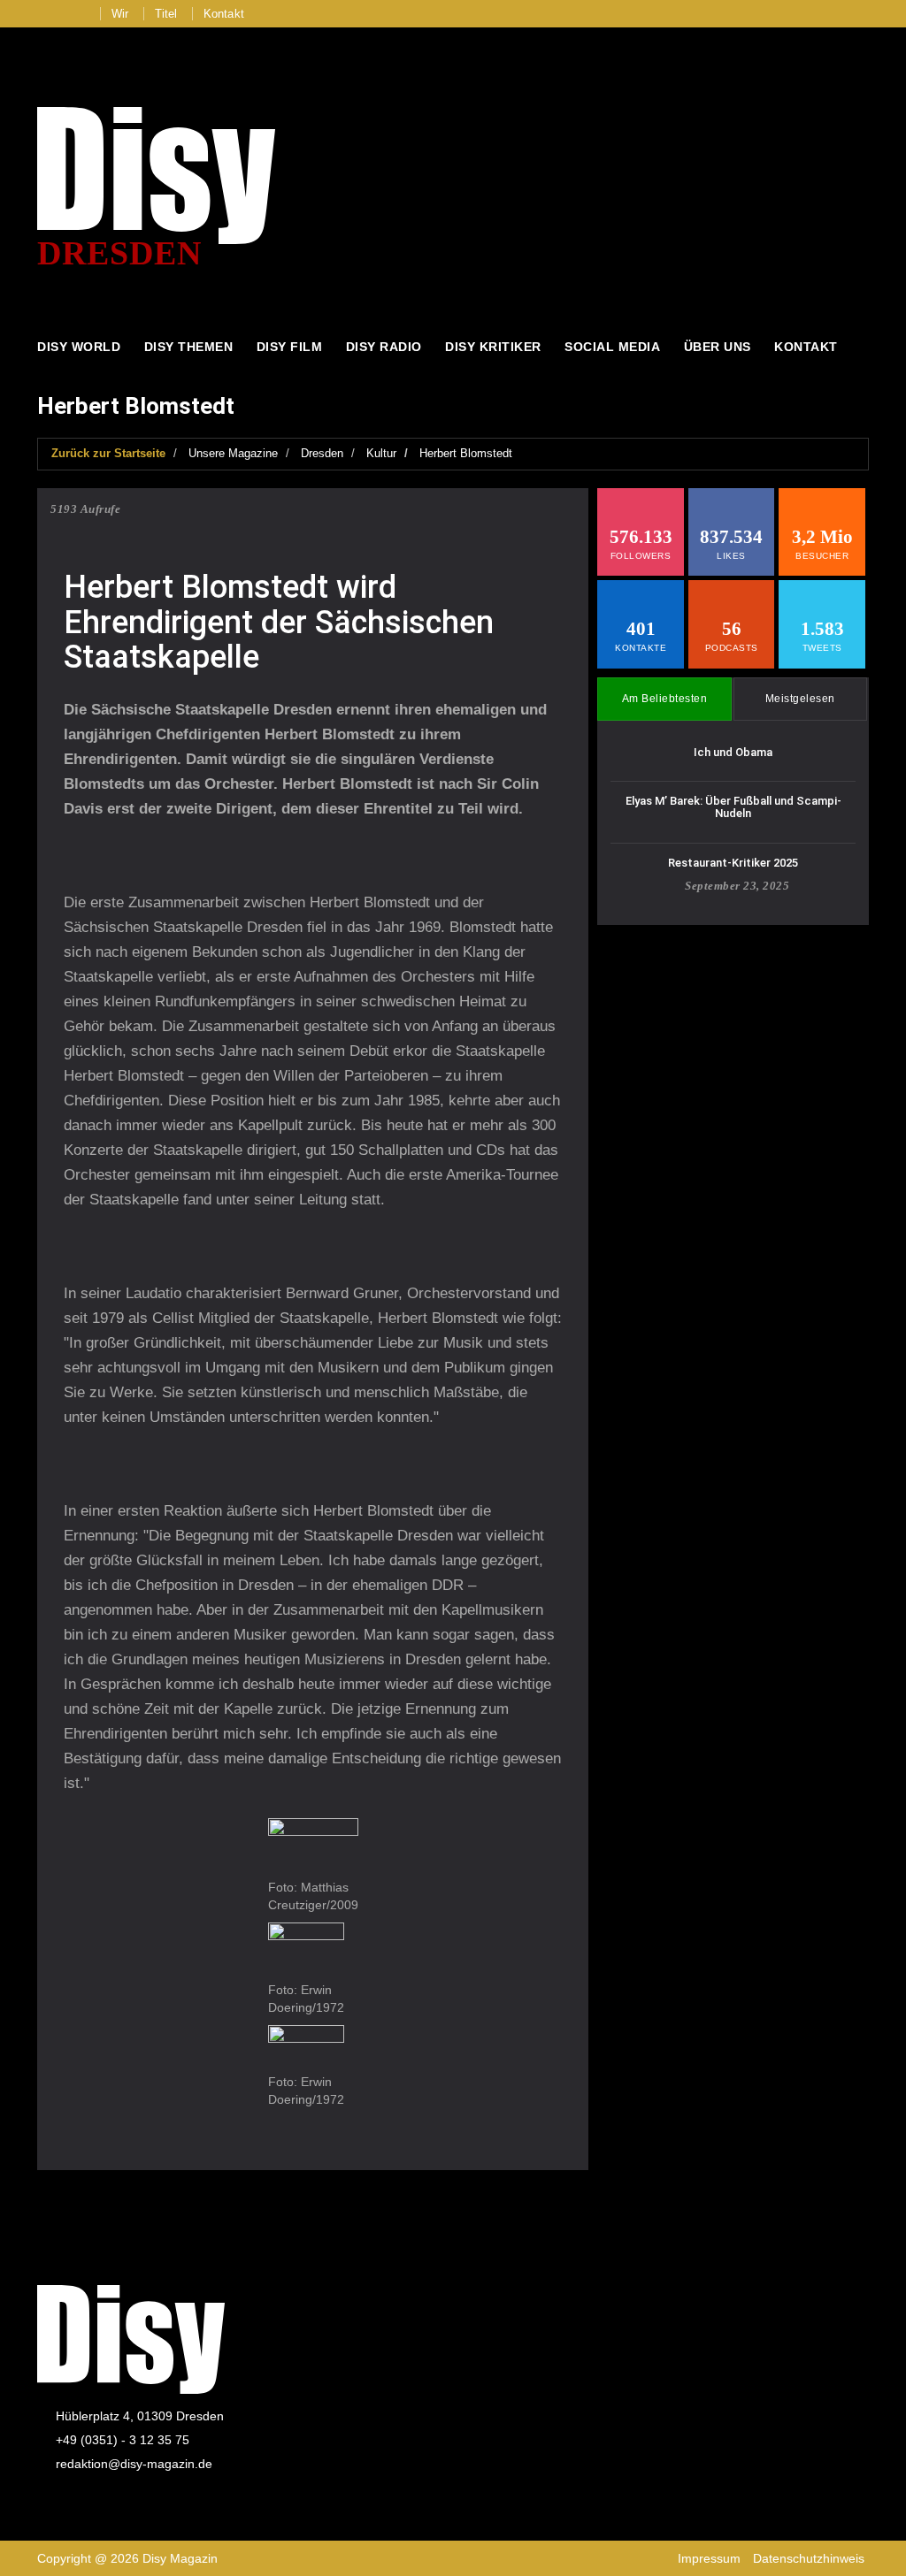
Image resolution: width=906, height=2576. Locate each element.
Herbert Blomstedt (466, 453)
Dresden (322, 453)
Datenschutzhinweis (809, 2558)
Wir (120, 14)
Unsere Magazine (233, 453)
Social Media (612, 347)
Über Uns (718, 347)
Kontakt (224, 14)
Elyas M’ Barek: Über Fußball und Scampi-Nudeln (733, 807)
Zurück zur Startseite (108, 453)
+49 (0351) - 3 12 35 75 (123, 2440)
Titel (166, 14)
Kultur (381, 453)
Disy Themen (189, 347)
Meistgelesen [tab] (800, 699)
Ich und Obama (733, 752)
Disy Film (290, 347)
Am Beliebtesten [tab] (665, 699)
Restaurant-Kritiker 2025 (733, 863)
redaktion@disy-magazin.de (134, 2464)
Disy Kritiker (493, 347)
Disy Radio (384, 347)
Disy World (79, 347)
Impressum (709, 2558)
